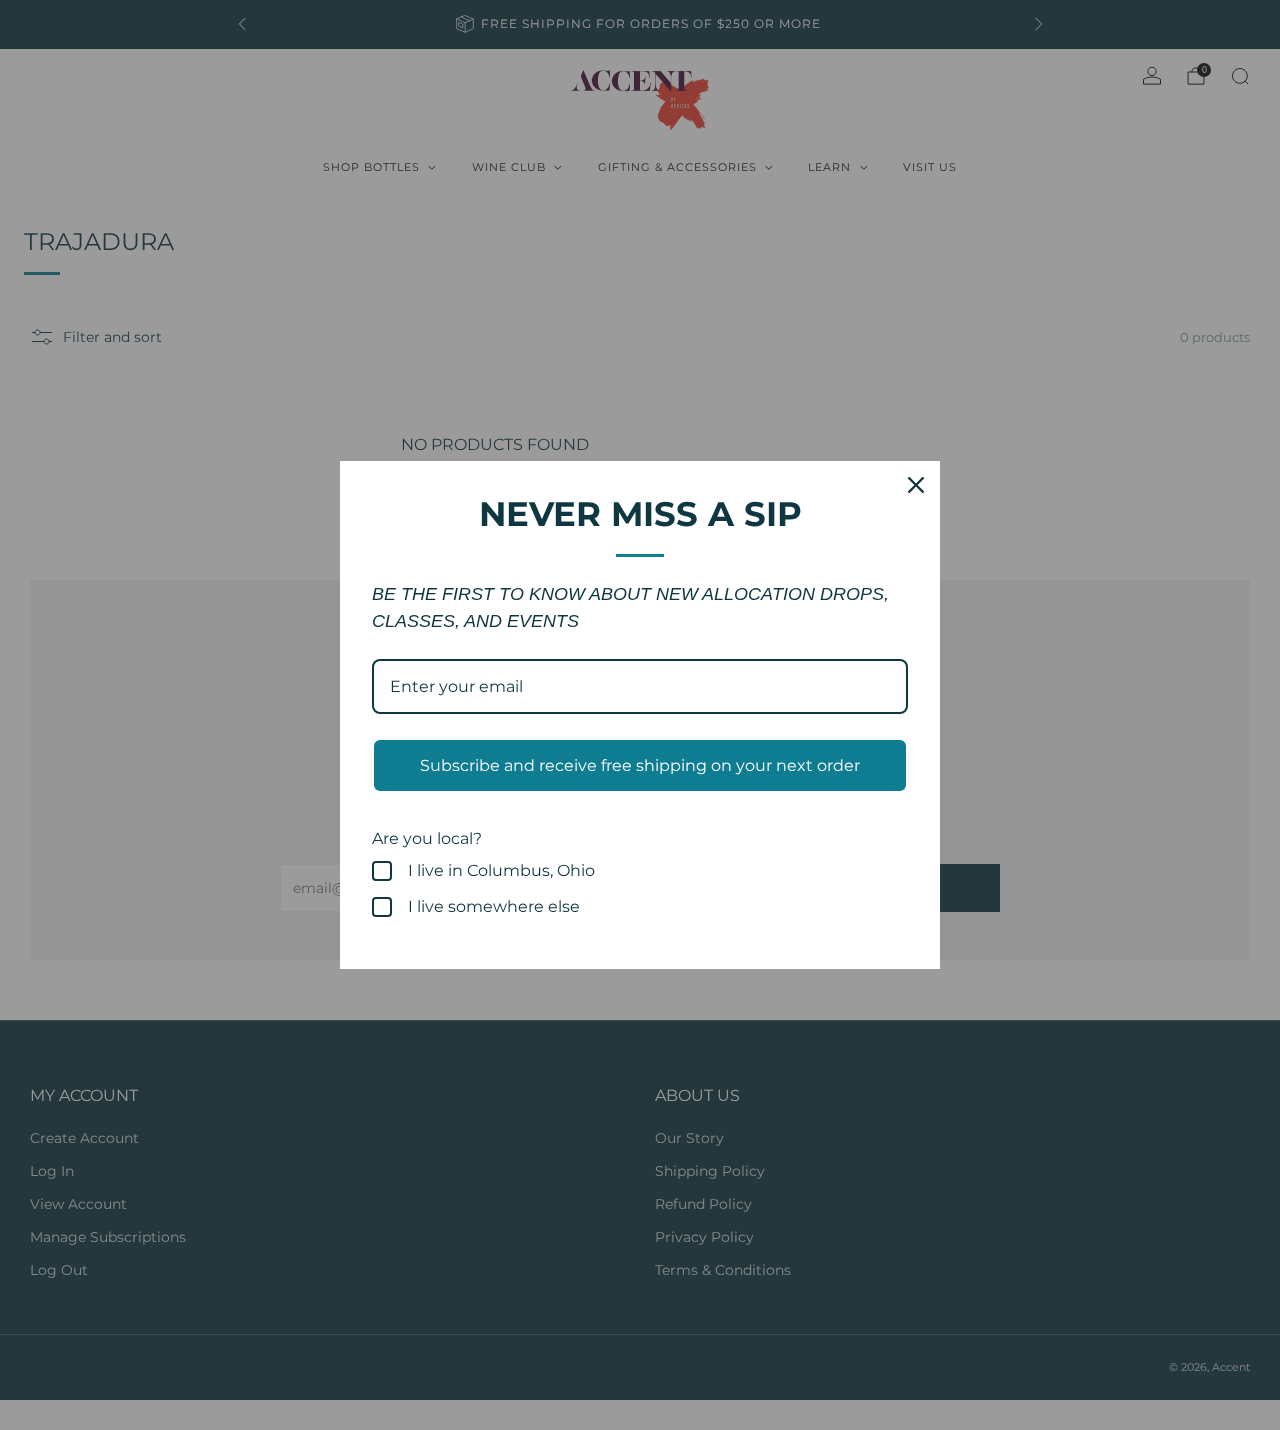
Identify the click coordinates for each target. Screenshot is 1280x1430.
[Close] (916, 485)
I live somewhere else (494, 906)
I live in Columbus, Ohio (501, 870)
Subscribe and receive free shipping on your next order (640, 765)
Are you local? (427, 838)
